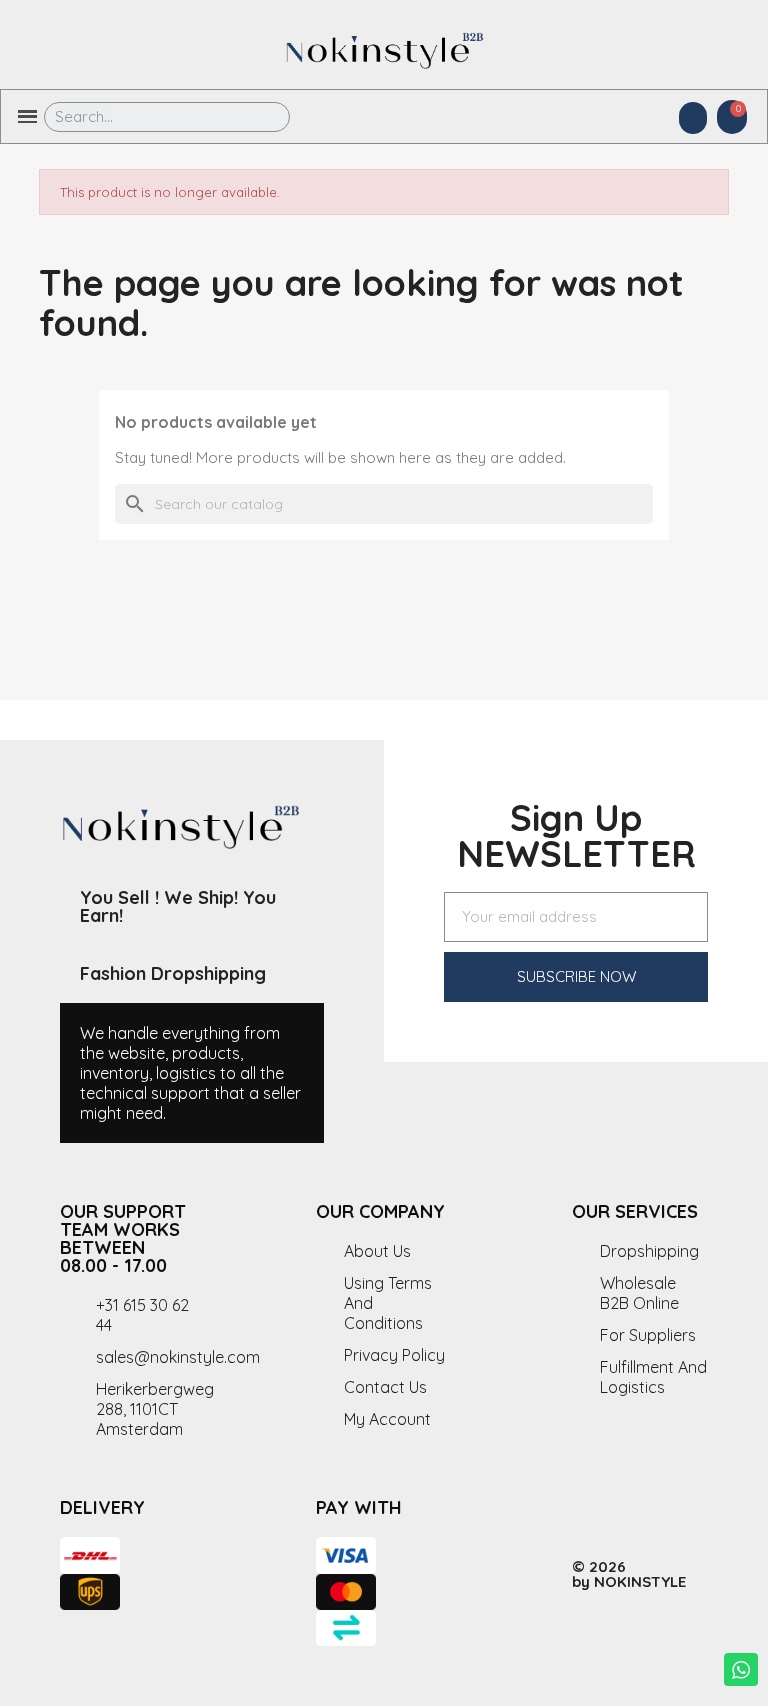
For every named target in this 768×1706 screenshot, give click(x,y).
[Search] (260, 117)
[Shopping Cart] (732, 117)
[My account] (693, 118)
